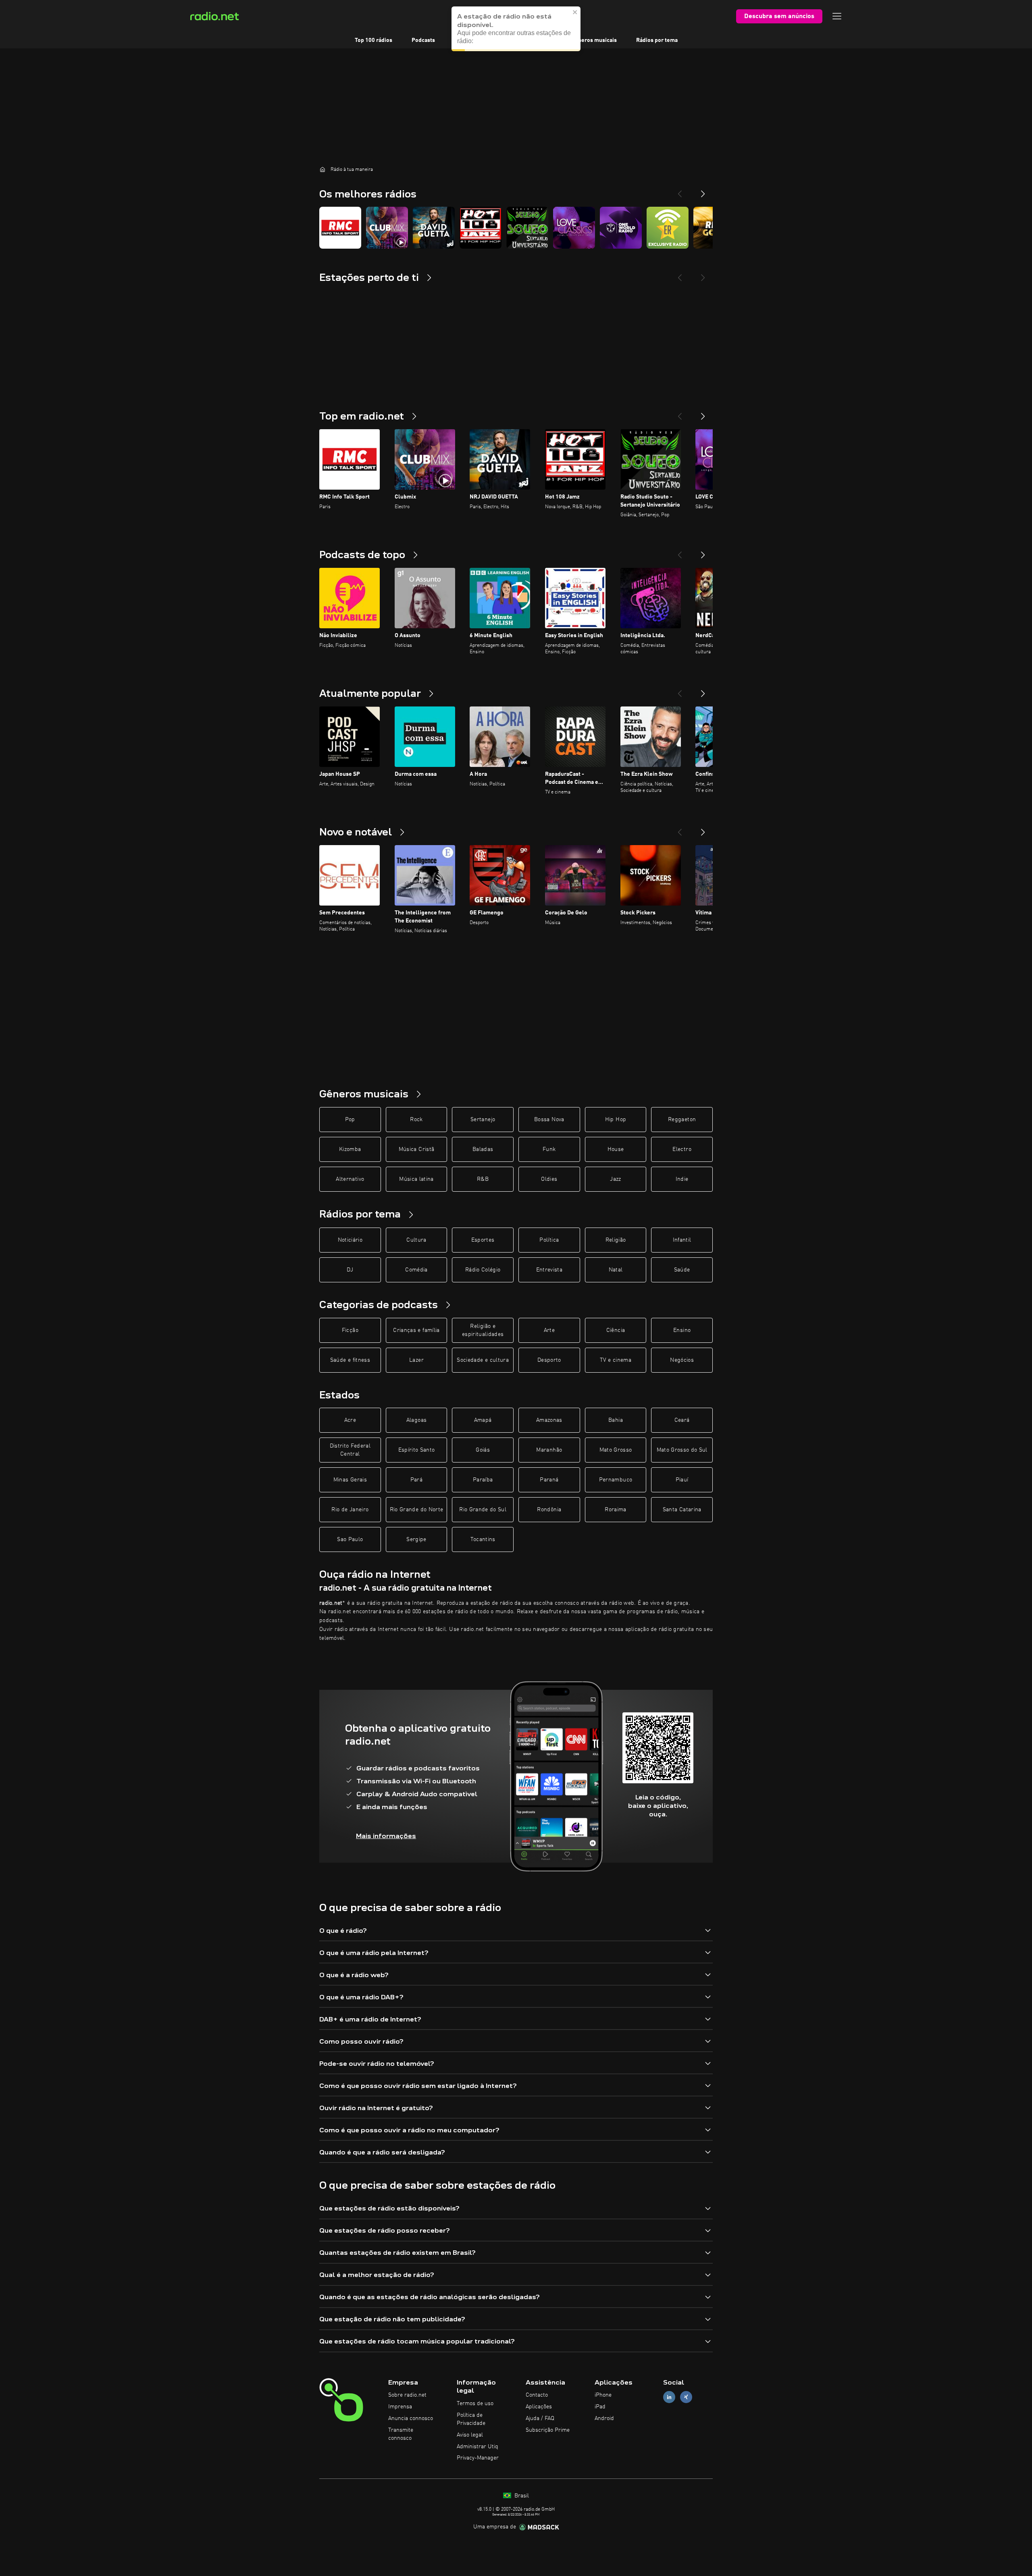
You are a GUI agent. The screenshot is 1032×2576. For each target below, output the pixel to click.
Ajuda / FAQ (540, 2418)
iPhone (603, 2395)
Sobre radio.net (407, 2395)
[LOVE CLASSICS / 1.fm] (574, 228)
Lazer (416, 1360)
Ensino (682, 1330)
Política (549, 1240)
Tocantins (483, 1539)
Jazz (615, 1179)
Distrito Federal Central (350, 1450)
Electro (682, 1149)
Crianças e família (416, 1330)
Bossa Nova (549, 1120)
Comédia (416, 1270)
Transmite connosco (401, 2434)
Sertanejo (483, 1120)
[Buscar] (566, 16)
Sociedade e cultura (483, 1360)
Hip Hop (616, 1120)
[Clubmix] (387, 228)
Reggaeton (682, 1120)
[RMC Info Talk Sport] (340, 228)
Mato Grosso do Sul (682, 1450)
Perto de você (534, 40)
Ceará (682, 1420)
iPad (600, 2407)
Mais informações (386, 1836)
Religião (616, 1240)
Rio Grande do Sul (483, 1510)
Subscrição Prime (548, 2430)
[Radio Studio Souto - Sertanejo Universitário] (527, 228)
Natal (616, 1270)
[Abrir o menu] (837, 16)
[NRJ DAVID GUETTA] (434, 228)
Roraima (615, 1510)
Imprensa (400, 2407)
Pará (416, 1480)
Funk (549, 1149)
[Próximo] (703, 413)
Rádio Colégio (483, 1270)
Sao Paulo (350, 1539)
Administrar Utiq (478, 2447)
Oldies (549, 1179)
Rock (416, 1120)
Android (604, 2418)
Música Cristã (417, 1149)
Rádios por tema (657, 40)
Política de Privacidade (471, 2419)
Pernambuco (616, 1480)
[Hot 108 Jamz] (481, 228)
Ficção (350, 1330)
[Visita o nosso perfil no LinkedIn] (669, 2397)
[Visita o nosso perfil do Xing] (686, 2397)
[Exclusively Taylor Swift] (668, 228)
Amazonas (549, 1420)
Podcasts (423, 40)
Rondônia (549, 1510)
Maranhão (549, 1450)
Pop (350, 1120)
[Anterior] (680, 413)
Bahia (616, 1420)
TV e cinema (616, 1360)
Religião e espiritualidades (483, 1330)
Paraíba (483, 1480)
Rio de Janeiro (350, 1510)
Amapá (483, 1420)
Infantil (682, 1240)
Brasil (521, 2496)
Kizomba (350, 1149)
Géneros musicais (594, 40)
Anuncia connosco (411, 2418)
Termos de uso (475, 2404)
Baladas (483, 1149)
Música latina (416, 1179)
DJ (350, 1270)
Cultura (416, 1240)
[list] (516, 228)
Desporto (549, 1360)
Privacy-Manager (478, 2458)
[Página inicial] (322, 169)
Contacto (537, 2395)
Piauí (682, 1480)
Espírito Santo (417, 1450)
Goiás (483, 1450)
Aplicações (539, 2407)
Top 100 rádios (373, 40)
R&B (483, 1179)
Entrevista (549, 1270)
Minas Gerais (350, 1480)
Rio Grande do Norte (417, 1510)
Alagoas (416, 1420)
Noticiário (350, 1240)
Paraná (549, 1480)
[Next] (703, 191)
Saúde (682, 1270)
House (616, 1149)
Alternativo (350, 1179)
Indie (682, 1179)
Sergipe (416, 1539)
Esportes (483, 1240)
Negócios (682, 1360)
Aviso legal (470, 2435)
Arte (549, 1330)
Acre (350, 1420)
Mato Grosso (616, 1450)
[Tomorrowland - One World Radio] (621, 228)
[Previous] (680, 191)
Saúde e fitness (350, 1360)
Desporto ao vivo (476, 40)
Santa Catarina (682, 1510)
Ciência (616, 1330)
